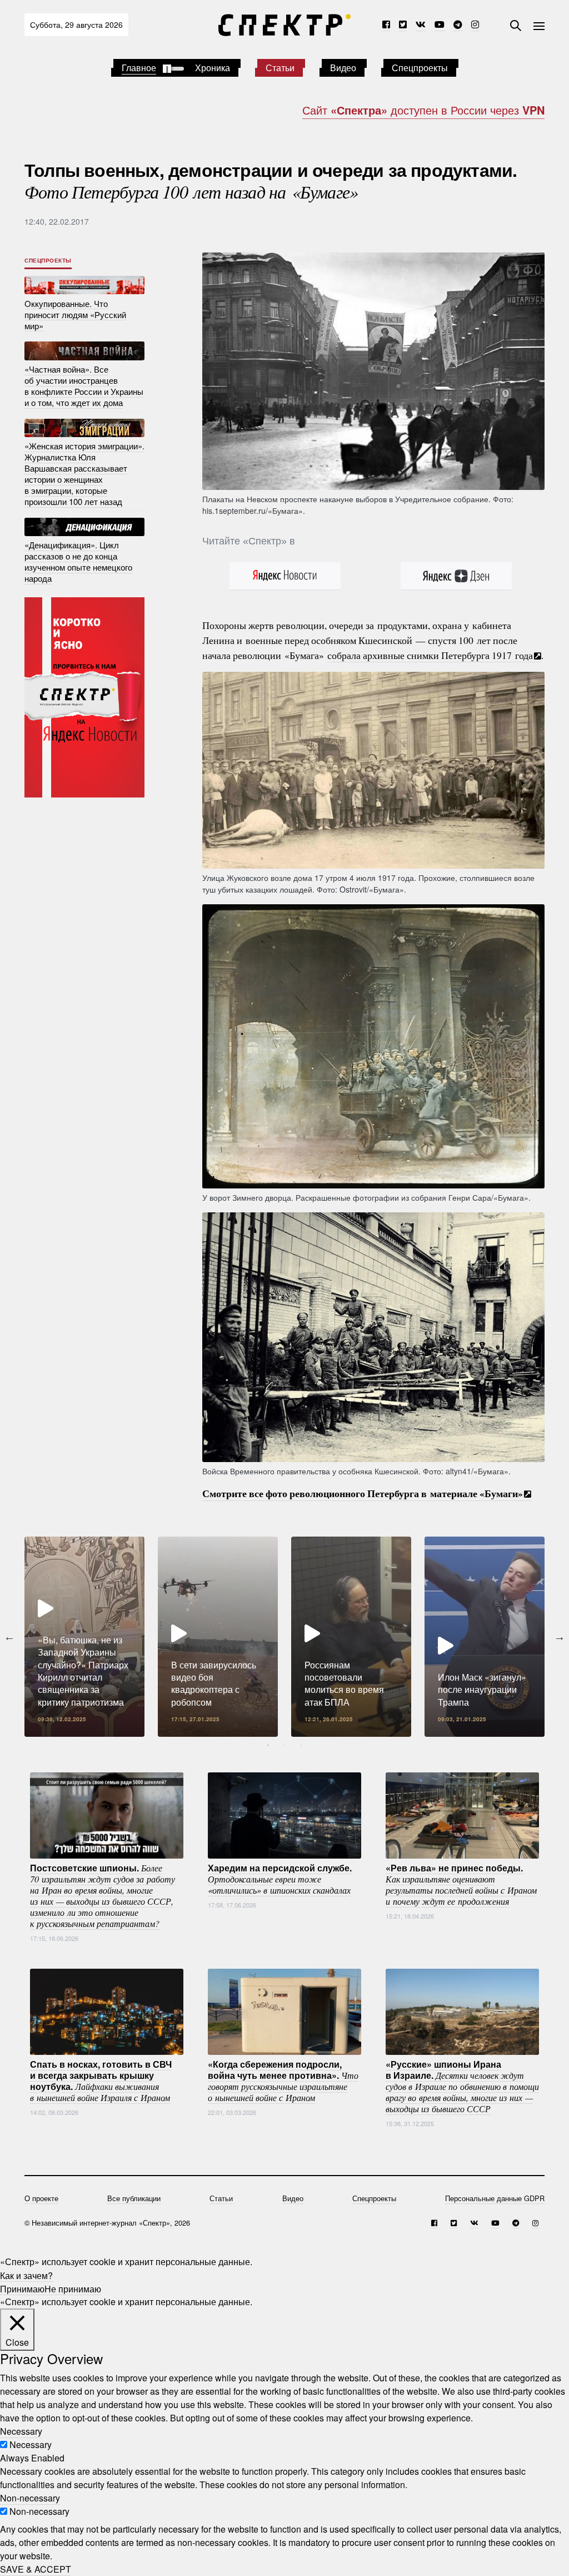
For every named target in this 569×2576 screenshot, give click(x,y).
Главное (139, 68)
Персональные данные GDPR (495, 2198)
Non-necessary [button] (30, 2498)
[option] (84, 1637)
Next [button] (560, 1637)
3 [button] (301, 1745)
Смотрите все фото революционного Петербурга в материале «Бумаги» (363, 1493)
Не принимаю (73, 2288)
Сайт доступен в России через (423, 110)
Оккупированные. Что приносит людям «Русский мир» (75, 314)
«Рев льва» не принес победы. (461, 1884)
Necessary (31, 2444)
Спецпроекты (420, 68)
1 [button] (268, 1745)
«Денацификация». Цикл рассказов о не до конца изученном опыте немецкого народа (78, 561)
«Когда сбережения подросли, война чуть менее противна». (283, 2080)
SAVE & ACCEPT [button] (36, 2569)
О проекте (41, 2198)
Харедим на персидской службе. (280, 1878)
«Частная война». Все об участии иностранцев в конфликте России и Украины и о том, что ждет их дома (84, 386)
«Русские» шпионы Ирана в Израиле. (462, 2085)
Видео (343, 68)
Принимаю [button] (22, 2288)
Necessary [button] (21, 2431)
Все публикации (134, 2198)
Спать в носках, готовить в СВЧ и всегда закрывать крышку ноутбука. (101, 2080)
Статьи (280, 68)
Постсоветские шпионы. (103, 1895)
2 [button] (284, 1745)
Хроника (213, 68)
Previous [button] (9, 1637)
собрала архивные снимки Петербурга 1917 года (430, 655)
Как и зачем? (26, 2275)
